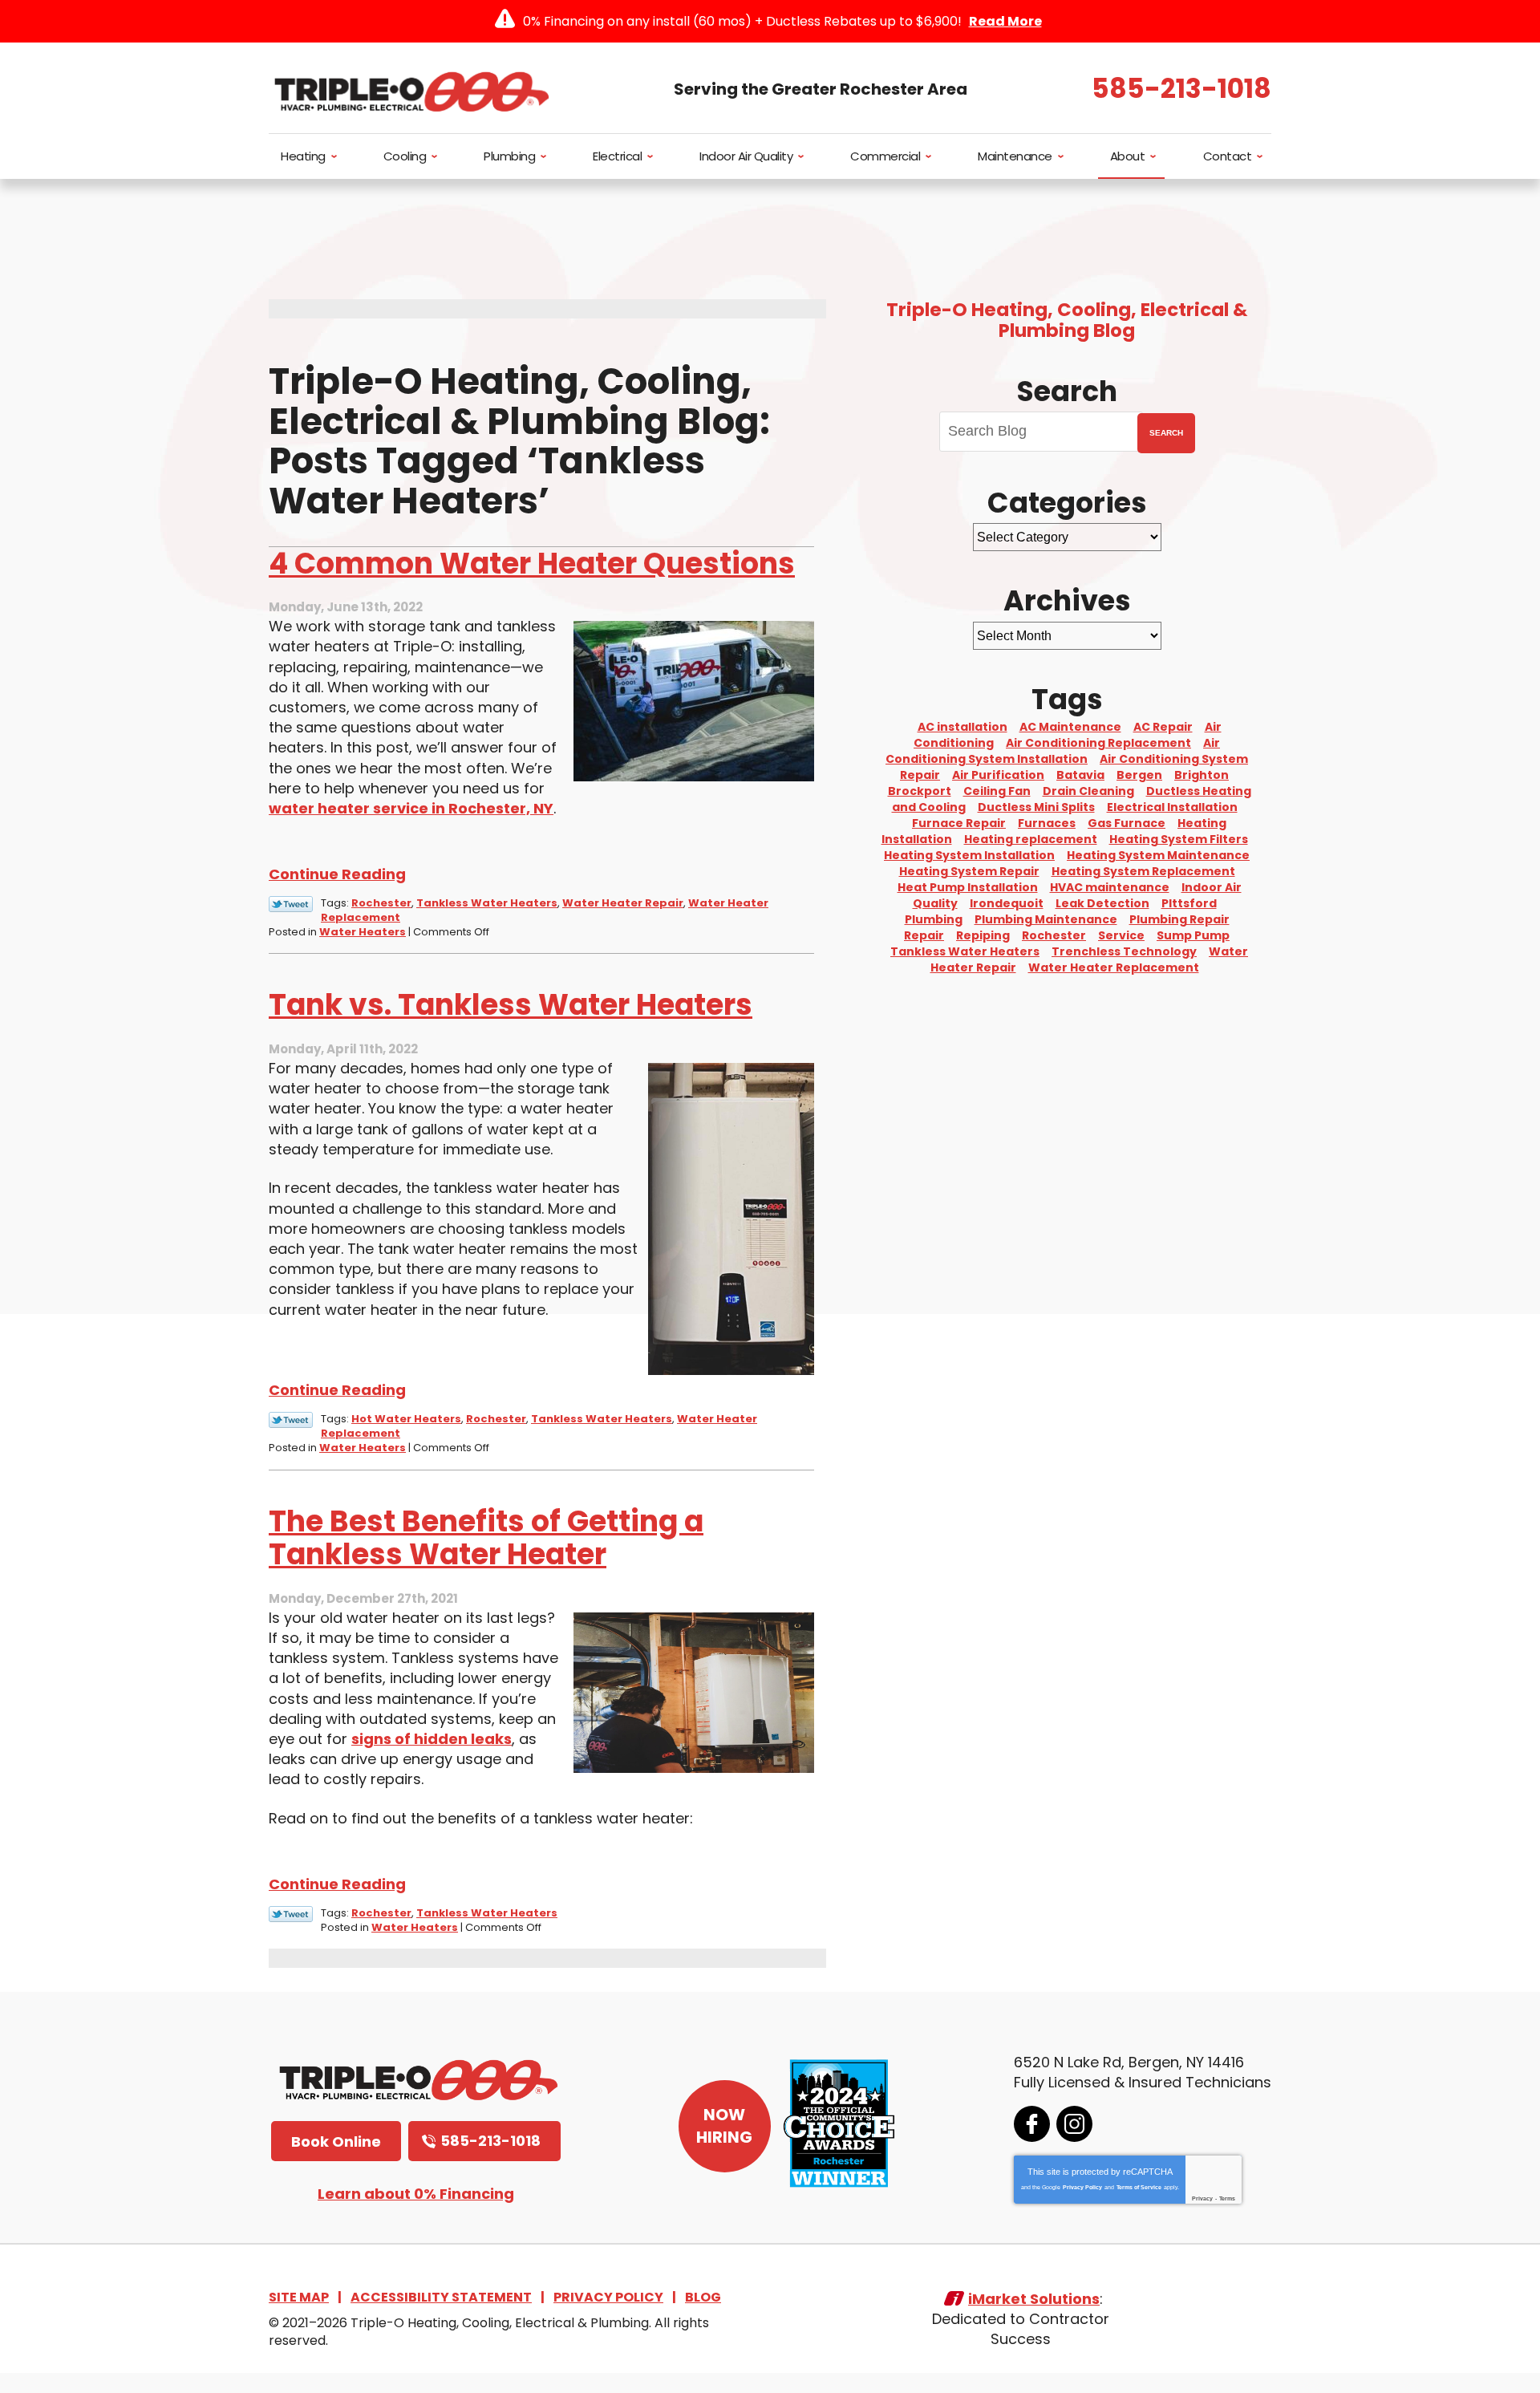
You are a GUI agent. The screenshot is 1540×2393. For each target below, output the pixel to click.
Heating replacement (1031, 839)
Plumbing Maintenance (1046, 919)
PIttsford (1189, 903)
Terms (1227, 2198)
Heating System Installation (969, 855)
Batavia (1080, 775)
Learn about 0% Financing (416, 2194)
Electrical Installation (1172, 807)
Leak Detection (1102, 903)
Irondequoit (1007, 903)
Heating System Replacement (1143, 871)
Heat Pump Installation (968, 887)
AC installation (962, 727)
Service (1121, 935)
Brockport (920, 791)
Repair (924, 935)
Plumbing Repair (1179, 919)
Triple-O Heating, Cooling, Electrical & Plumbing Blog (1067, 320)
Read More (1005, 21)
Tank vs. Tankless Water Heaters (511, 1005)
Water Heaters (363, 932)
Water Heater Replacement (1114, 967)
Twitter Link (291, 904)
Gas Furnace (1127, 823)
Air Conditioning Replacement (1098, 743)
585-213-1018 (1181, 89)
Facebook (1032, 2124)
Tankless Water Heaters (487, 903)
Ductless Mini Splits (1036, 807)
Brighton (1202, 775)
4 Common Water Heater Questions (532, 564)
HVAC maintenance (1110, 887)
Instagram (1074, 2124)
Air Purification (998, 775)
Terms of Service (1139, 2187)
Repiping (983, 935)
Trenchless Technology (1124, 951)
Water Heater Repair (623, 903)
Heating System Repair (969, 871)
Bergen (1139, 775)
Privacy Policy (1082, 2187)
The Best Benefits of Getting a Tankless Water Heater (486, 1538)
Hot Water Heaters (406, 1419)
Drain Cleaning (1088, 791)
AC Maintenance (1070, 727)
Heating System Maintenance (1158, 855)
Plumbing (934, 919)
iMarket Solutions (1034, 2299)
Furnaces (1047, 823)
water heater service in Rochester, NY (411, 808)
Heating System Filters (1179, 839)
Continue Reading (337, 874)
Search (1166, 433)
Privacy (1202, 2198)
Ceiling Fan (997, 791)
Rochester (381, 903)
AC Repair (1163, 727)
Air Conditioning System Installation (1053, 751)
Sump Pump (1193, 935)
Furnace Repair (959, 823)
